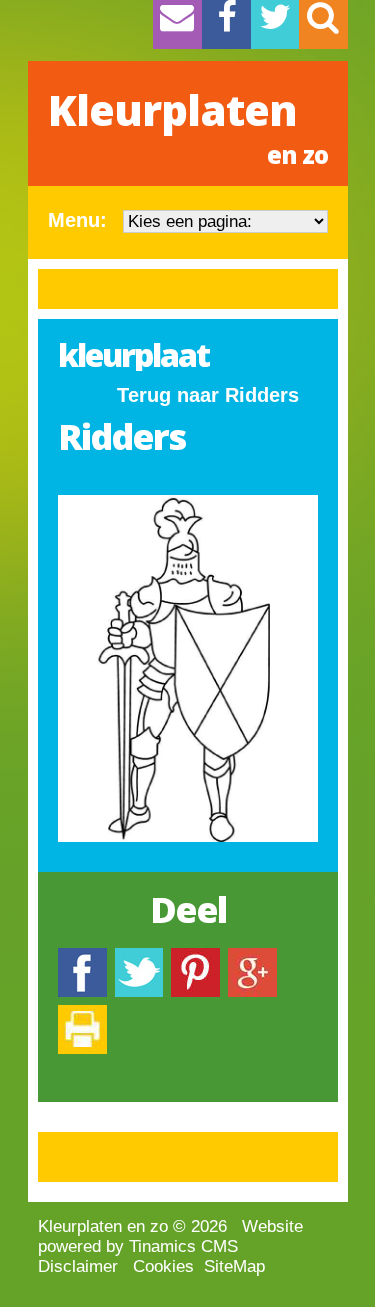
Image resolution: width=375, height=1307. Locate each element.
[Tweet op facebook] (139, 957)
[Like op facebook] (82, 957)
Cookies (163, 1266)
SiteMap (234, 1266)
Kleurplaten (188, 126)
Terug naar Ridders (208, 395)
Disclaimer (78, 1266)
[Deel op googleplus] (252, 957)
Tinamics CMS (183, 1246)
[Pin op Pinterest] (195, 957)
